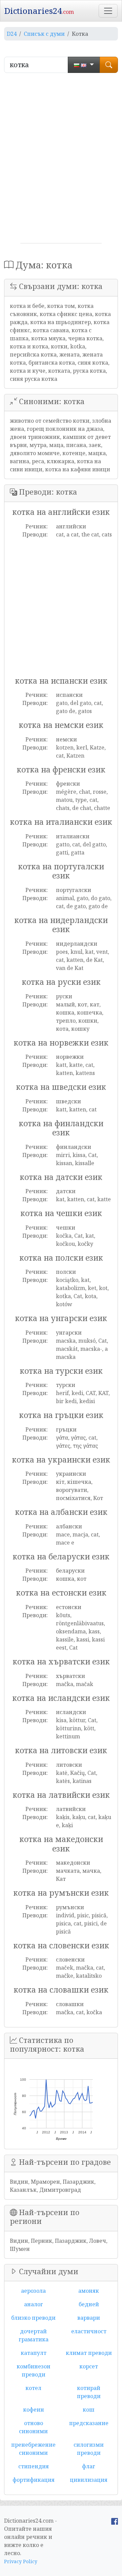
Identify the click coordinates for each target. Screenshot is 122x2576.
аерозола (33, 2291)
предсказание (89, 2423)
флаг (89, 2466)
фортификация (34, 2480)
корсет (89, 2366)
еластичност (89, 2331)
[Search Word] (109, 65)
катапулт (34, 2353)
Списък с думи (44, 34)
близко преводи (33, 2318)
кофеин (34, 2410)
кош (89, 2410)
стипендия (34, 2466)
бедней (89, 2304)
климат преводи (89, 2353)
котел (33, 2388)
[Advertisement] (61, 161)
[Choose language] (84, 65)
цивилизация (89, 2480)
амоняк (89, 2291)
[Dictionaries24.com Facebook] (115, 2521)
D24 (12, 34)
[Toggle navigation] (108, 11)
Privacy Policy (21, 2561)
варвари (89, 2318)
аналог (34, 2304)
